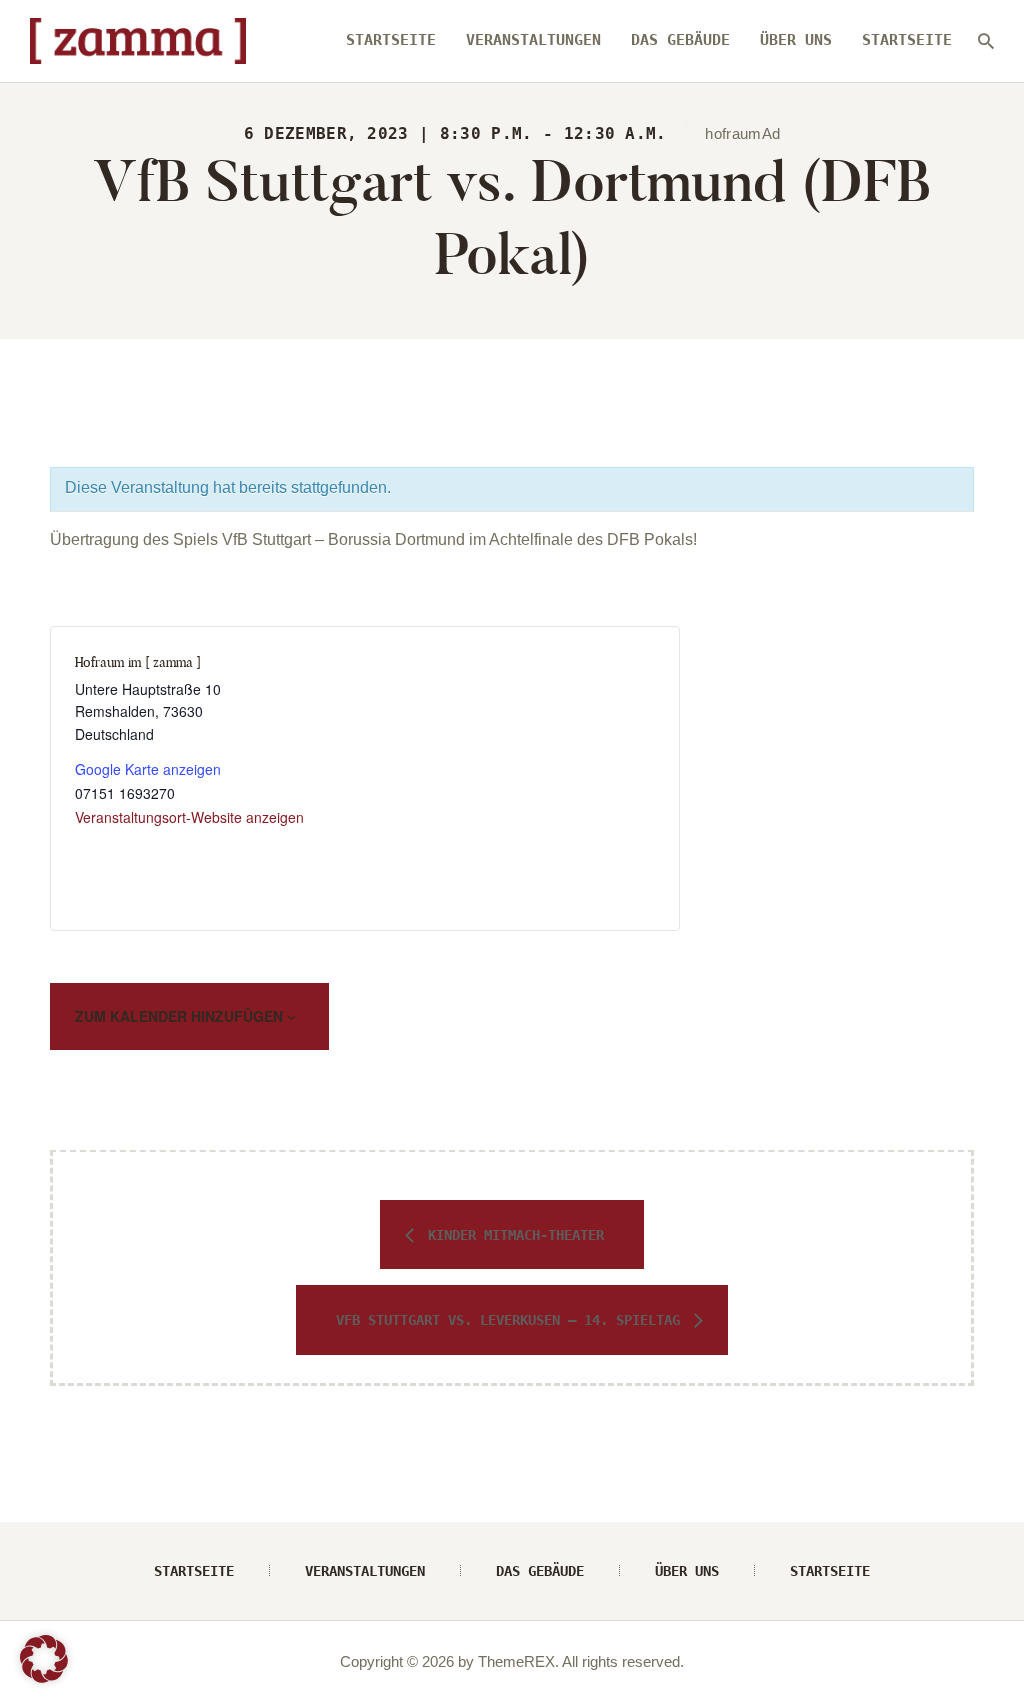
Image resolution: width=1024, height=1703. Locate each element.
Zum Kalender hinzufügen (181, 1016)
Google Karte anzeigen (148, 769)
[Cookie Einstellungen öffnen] (44, 1677)
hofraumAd (742, 134)
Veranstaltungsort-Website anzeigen (189, 817)
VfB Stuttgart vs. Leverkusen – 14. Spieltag (512, 1320)
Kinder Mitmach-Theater (512, 1235)
